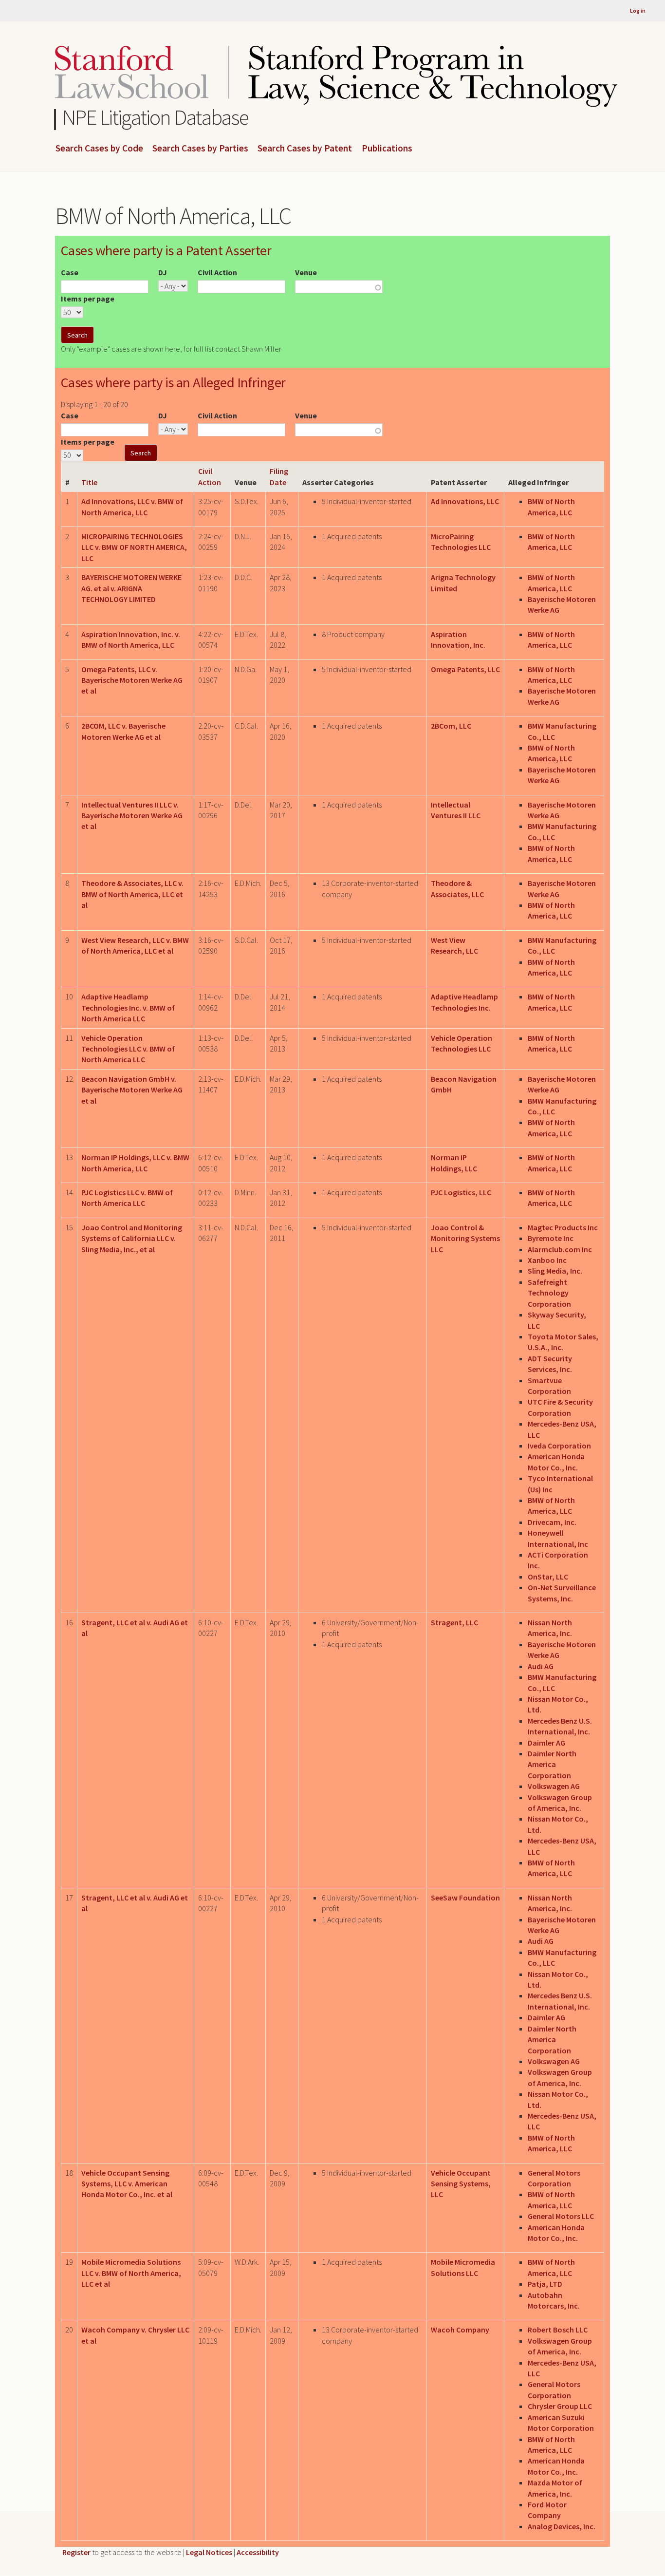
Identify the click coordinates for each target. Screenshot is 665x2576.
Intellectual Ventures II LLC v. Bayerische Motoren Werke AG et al (132, 816)
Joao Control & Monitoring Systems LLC (465, 1238)
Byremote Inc (551, 1238)
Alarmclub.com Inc (560, 1249)
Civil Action (217, 272)
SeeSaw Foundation (465, 1898)
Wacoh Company (460, 2330)
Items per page (88, 299)
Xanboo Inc (547, 1260)
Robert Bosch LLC (558, 2330)
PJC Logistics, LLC (461, 1192)
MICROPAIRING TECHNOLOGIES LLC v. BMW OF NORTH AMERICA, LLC (134, 547)
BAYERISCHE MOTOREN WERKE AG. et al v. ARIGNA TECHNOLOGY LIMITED (131, 588)
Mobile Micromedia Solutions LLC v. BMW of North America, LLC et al (131, 2273)
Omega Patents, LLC (465, 669)
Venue (306, 272)
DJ (163, 272)
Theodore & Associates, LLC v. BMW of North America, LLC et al (132, 894)
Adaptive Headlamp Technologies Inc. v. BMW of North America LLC (128, 1007)
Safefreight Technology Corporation (549, 1293)
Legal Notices (209, 2552)
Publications (387, 149)
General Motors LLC (561, 2216)
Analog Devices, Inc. (562, 2526)
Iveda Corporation (559, 1446)
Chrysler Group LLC (560, 2406)
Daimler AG (546, 1743)
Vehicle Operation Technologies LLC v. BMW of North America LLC (128, 1049)
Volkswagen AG (554, 1786)
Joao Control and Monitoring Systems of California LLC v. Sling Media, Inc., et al (132, 1238)
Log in (638, 10)
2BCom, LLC (451, 726)
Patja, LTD (545, 2284)
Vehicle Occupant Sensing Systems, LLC (461, 2184)
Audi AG (541, 1666)
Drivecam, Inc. (552, 1522)
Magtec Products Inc (563, 1227)
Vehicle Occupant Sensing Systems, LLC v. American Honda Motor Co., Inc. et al (127, 2184)
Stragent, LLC (454, 1622)
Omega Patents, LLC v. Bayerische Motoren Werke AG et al (132, 680)
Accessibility (258, 2552)
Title (89, 482)
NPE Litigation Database (156, 117)
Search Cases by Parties (200, 149)
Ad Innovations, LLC (465, 501)
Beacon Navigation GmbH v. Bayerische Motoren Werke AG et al (132, 1090)
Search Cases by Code (99, 149)
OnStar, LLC (548, 1577)
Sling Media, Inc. (555, 1271)
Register (76, 2552)
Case (70, 272)
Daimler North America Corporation (552, 1764)
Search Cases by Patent (305, 149)
